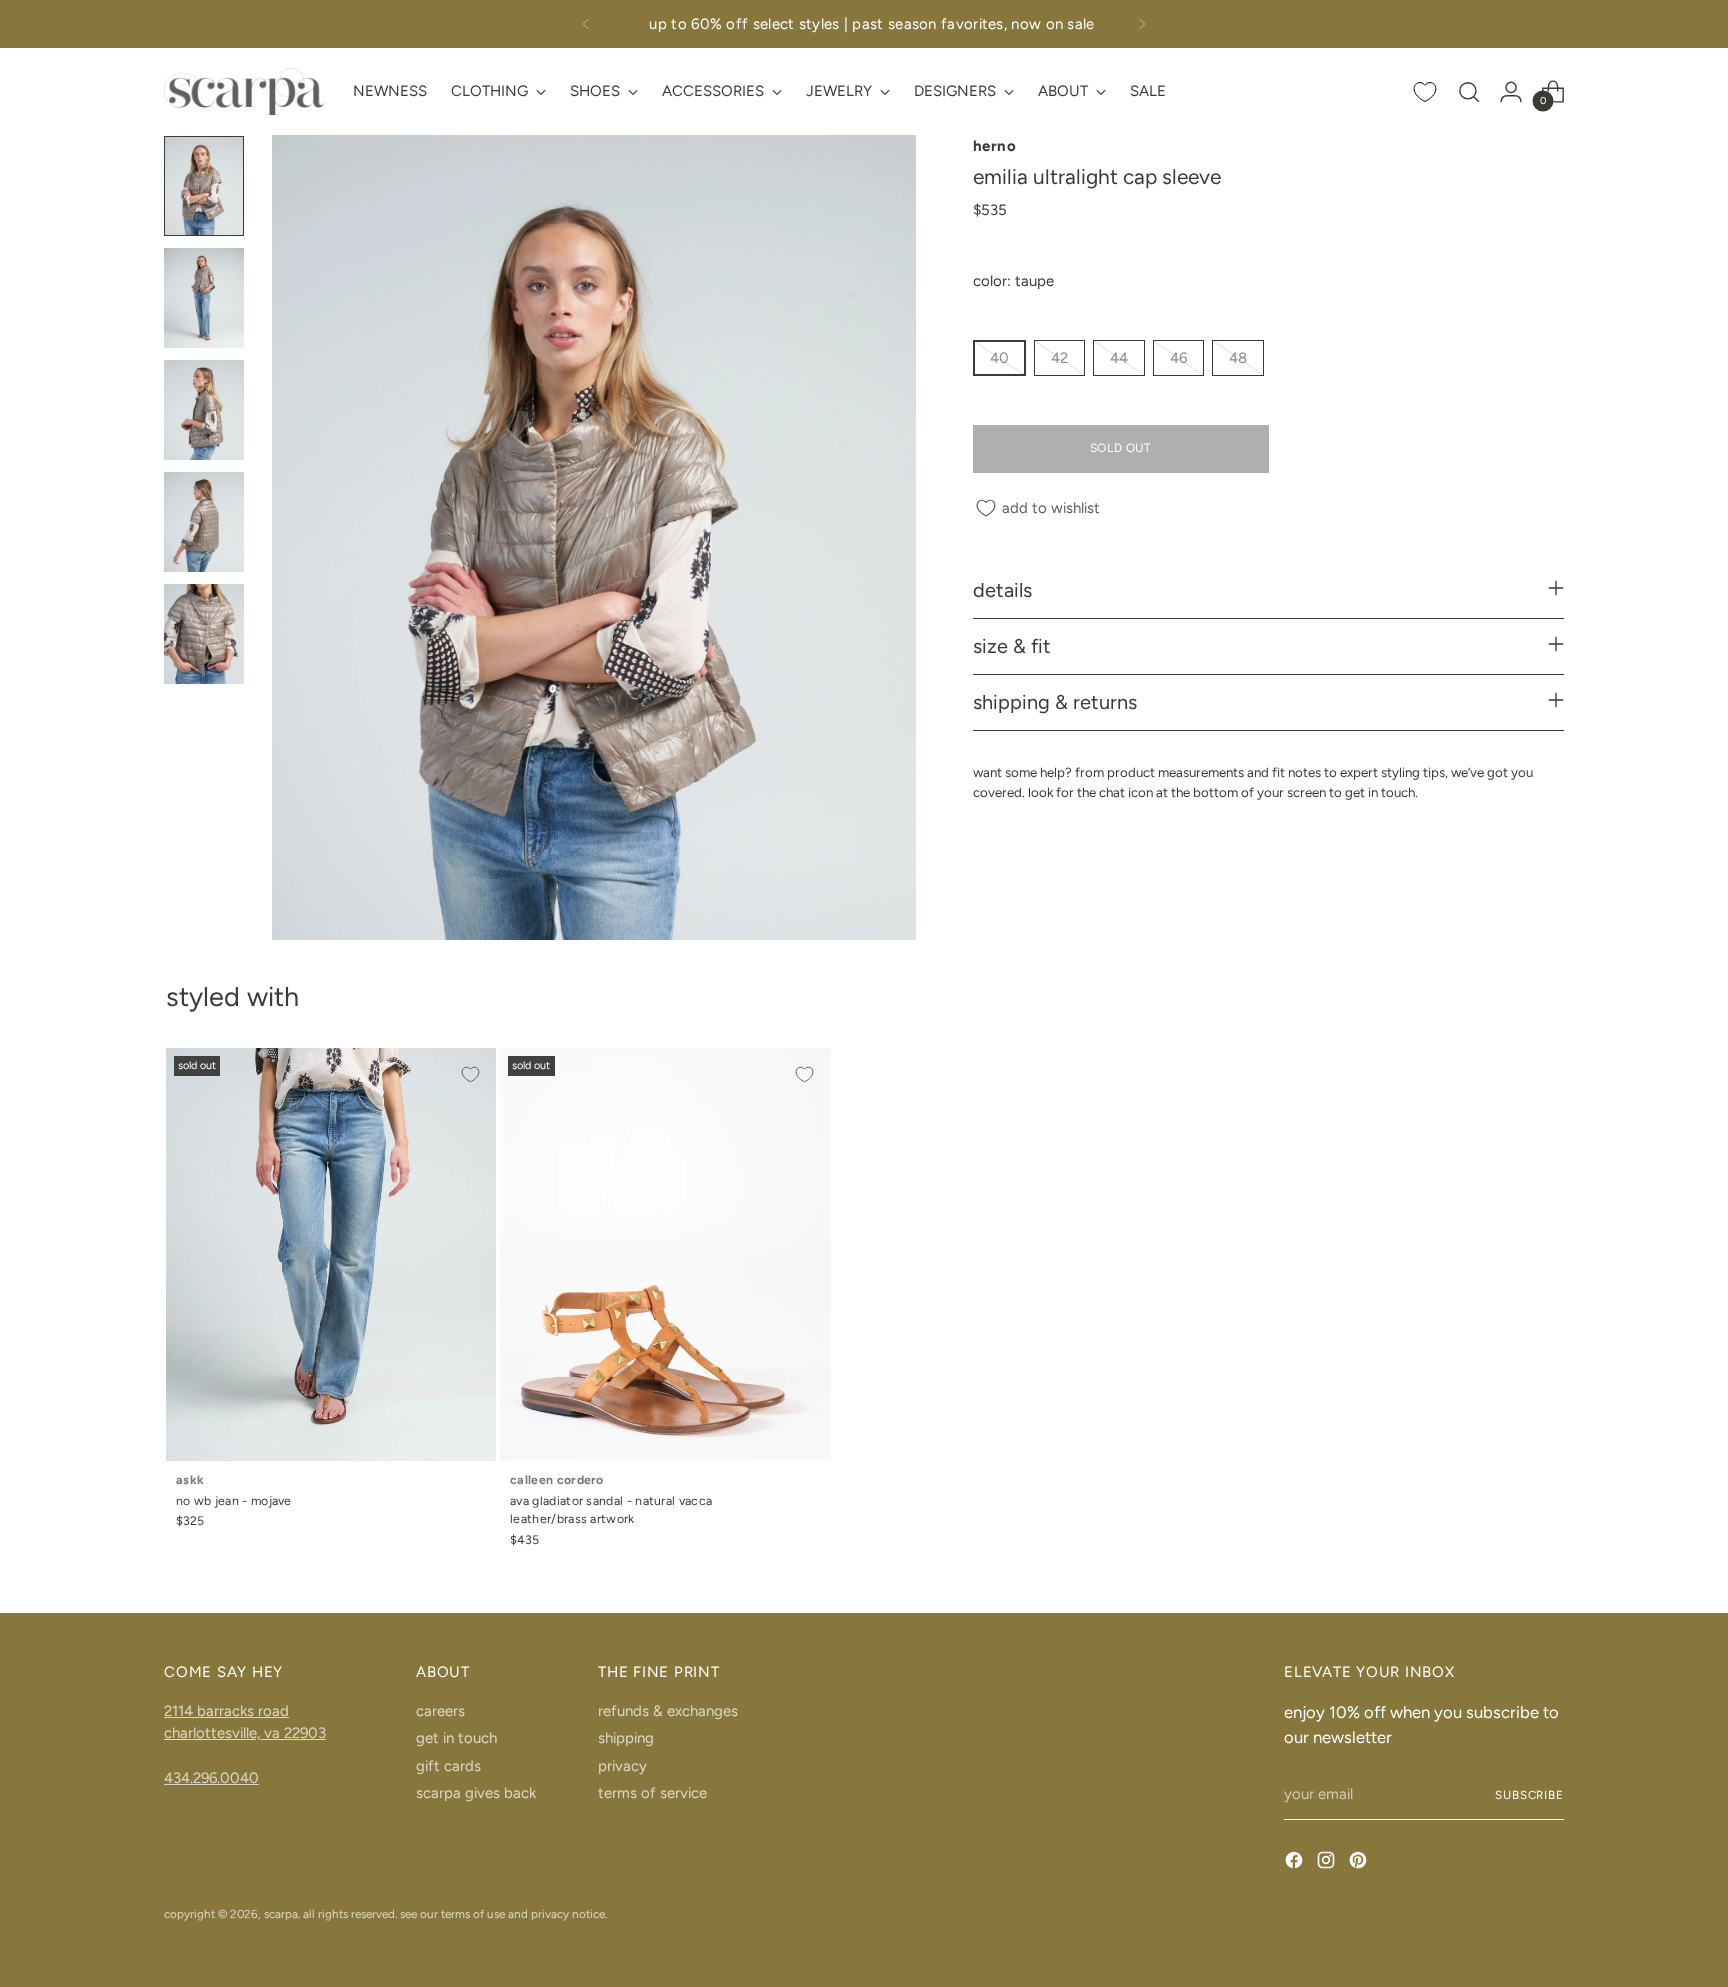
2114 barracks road (226, 1711)
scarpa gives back (476, 1793)
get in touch (456, 1738)
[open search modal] (1469, 92)
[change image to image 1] (204, 186)
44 (1119, 359)
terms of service (652, 1793)
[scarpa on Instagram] (1328, 1863)
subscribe (1529, 1795)
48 (1238, 359)
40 (999, 359)
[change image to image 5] (204, 634)
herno (994, 146)
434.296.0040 (211, 1778)
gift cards (448, 1766)
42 (1059, 359)
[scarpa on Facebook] (1296, 1863)
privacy (622, 1766)
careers (440, 1711)
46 (1178, 359)
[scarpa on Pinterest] (1360, 1863)
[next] (1142, 24)
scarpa (281, 1914)
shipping (626, 1738)
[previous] (586, 24)
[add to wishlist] (470, 1074)
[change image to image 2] (204, 298)
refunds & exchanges (668, 1711)
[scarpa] (244, 91)
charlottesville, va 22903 (245, 1733)
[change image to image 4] (204, 522)
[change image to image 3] (204, 410)
